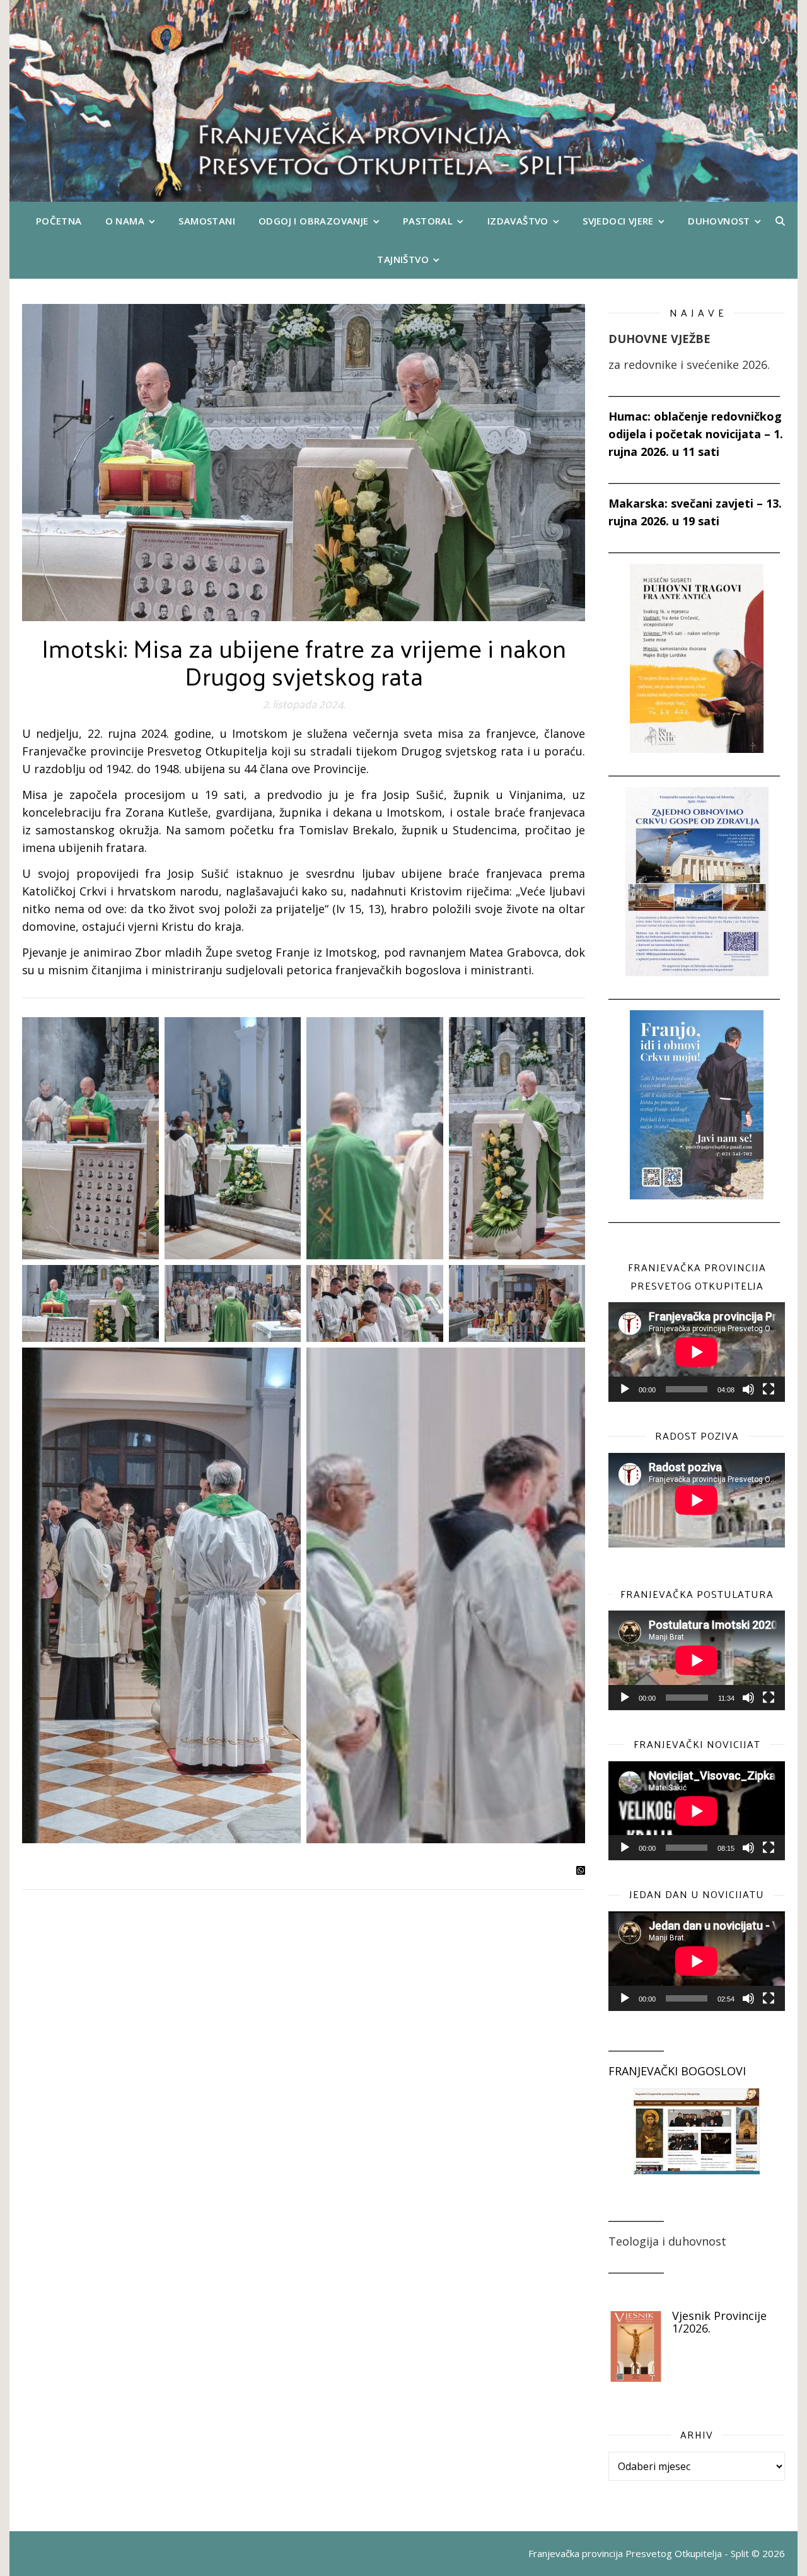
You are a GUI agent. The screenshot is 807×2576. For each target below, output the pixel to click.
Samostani (207, 221)
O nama (125, 221)
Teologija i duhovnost (667, 2241)
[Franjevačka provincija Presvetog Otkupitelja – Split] (403, 101)
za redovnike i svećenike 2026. (689, 364)
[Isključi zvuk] (748, 1389)
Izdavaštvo (518, 221)
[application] (697, 1352)
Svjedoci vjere (618, 221)
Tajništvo (403, 259)
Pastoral (428, 221)
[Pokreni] (625, 1389)
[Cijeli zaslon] (769, 1389)
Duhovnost (719, 221)
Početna (59, 221)
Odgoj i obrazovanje (314, 221)
